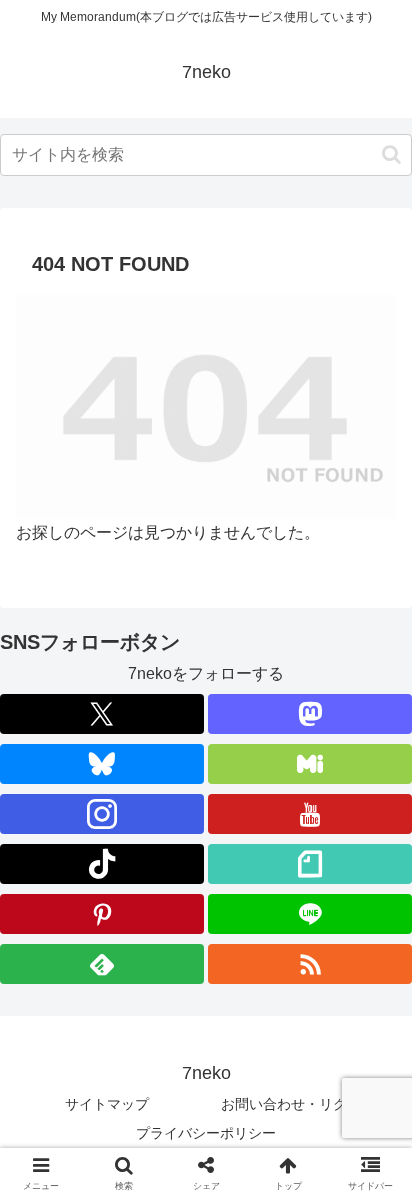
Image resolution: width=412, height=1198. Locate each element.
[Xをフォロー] (102, 714)
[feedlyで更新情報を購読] (102, 964)
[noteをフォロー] (310, 864)
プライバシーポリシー (206, 1133)
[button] (391, 154)
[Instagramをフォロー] (102, 814)
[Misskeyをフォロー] (310, 764)
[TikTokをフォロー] (102, 864)
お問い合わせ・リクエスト (305, 1104)
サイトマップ (107, 1104)
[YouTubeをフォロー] (310, 814)
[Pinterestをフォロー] (102, 914)
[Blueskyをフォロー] (102, 764)
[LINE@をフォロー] (310, 914)
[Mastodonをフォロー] (310, 714)
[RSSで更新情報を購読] (310, 964)
